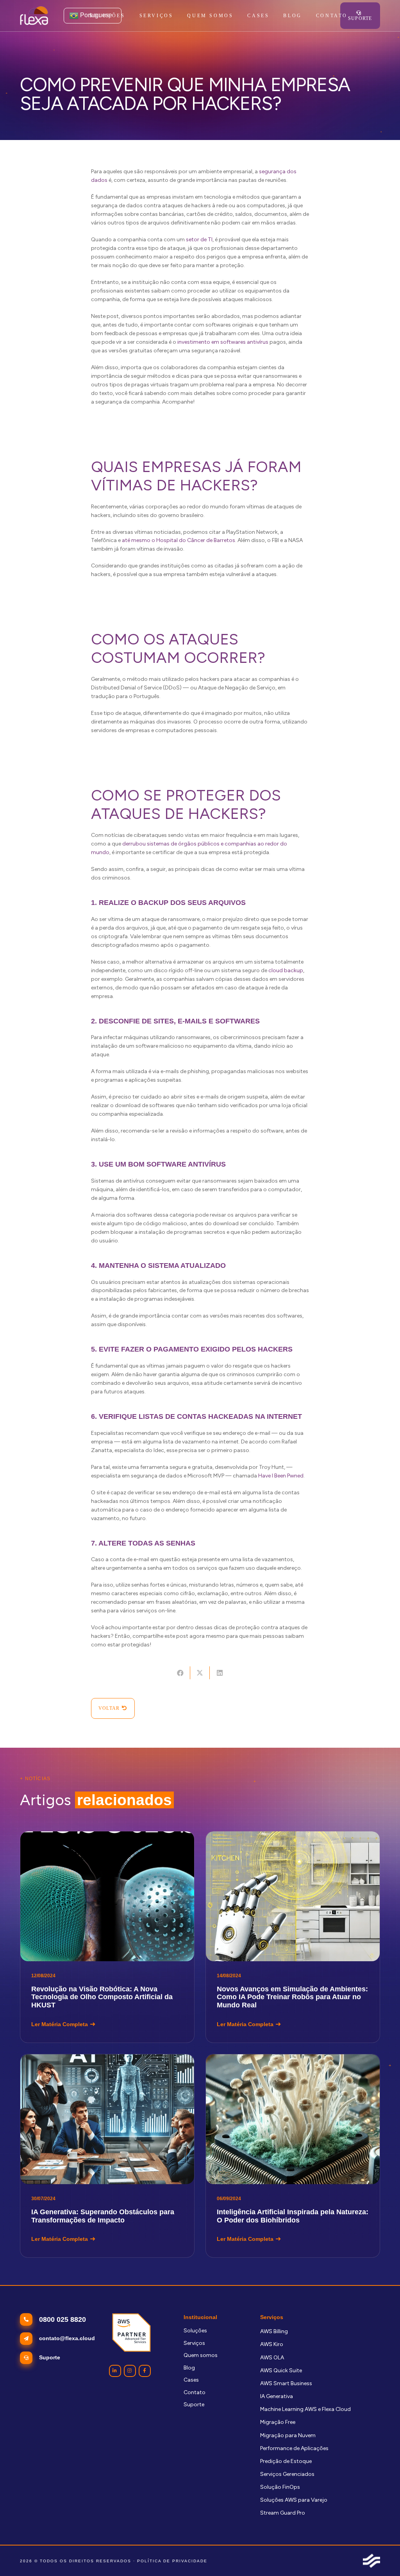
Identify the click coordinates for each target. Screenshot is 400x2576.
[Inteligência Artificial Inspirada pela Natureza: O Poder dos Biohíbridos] (293, 2156)
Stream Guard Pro (283, 2513)
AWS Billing (274, 2331)
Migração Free (278, 2422)
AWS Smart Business (286, 2383)
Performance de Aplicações (294, 2448)
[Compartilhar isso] (180, 1673)
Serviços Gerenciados (287, 2474)
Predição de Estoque (286, 2461)
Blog (189, 2368)
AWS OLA (272, 2358)
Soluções (195, 2331)
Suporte (194, 2405)
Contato (195, 2392)
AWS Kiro (272, 2344)
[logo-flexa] (34, 16)
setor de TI (199, 240)
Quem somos (201, 2355)
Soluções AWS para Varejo (294, 2500)
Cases (191, 2380)
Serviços (194, 2343)
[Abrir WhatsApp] (380, 2556)
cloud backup (286, 970)
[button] (177, 16)
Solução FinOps (280, 2487)
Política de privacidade (172, 2561)
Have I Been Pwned (281, 1476)
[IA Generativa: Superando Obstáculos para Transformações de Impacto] (107, 2156)
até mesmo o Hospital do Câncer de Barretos (179, 540)
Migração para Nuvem (288, 2435)
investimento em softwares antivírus (223, 342)
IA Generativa (277, 2396)
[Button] (115, 2371)
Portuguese (95, 15)
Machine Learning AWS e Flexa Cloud (305, 2409)
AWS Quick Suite (281, 2370)
